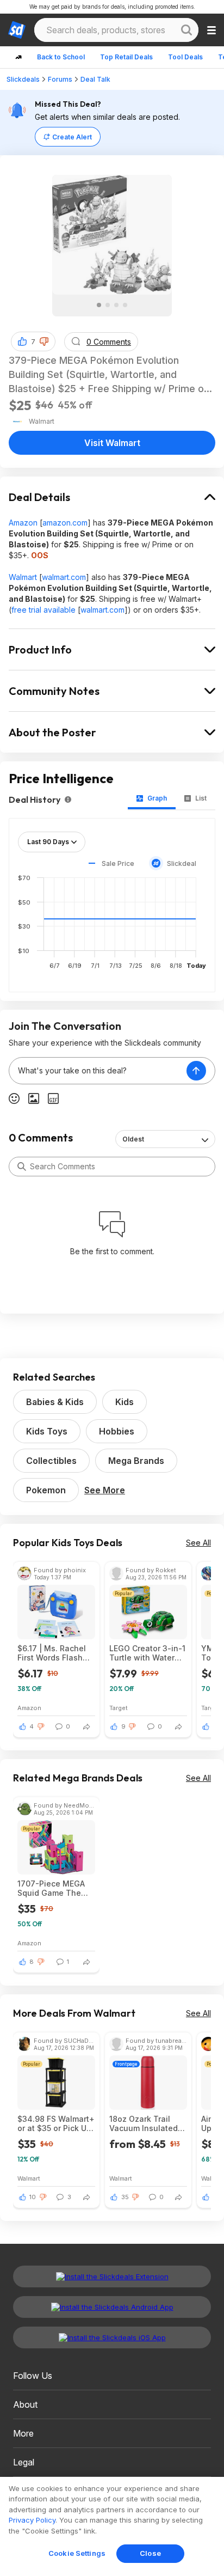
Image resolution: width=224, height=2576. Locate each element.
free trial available (43, 610)
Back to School (61, 57)
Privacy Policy (32, 2520)
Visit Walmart (112, 443)
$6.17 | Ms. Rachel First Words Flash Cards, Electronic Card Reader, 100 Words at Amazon (52, 1653)
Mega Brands (136, 1461)
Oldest (133, 1139)
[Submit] (22, 1167)
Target (119, 1708)
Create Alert (72, 137)
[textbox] (98, 1071)
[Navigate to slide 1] (99, 305)
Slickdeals (23, 79)
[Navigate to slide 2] (108, 305)
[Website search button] (186, 30)
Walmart (23, 577)
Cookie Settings (77, 2553)
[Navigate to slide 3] (116, 305)
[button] (44, 341)
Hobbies (117, 1431)
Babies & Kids (55, 1402)
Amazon (23, 523)
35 (125, 2197)
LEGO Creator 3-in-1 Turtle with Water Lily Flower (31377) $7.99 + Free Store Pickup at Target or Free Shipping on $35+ (147, 1653)
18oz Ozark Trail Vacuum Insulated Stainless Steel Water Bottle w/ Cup (147, 2123)
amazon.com (65, 523)
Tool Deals (185, 57)
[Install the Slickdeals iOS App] (112, 2337)
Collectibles (51, 1461)
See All (198, 1543)
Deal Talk (95, 79)
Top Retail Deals (126, 57)
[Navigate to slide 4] (125, 305)
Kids (125, 1402)
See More (105, 1490)
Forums (60, 79)
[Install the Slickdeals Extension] (112, 2276)
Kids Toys (47, 1431)
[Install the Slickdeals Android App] (112, 2307)
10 (33, 2197)
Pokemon (46, 1490)
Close (150, 2553)
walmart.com (64, 577)
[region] (112, 2526)
